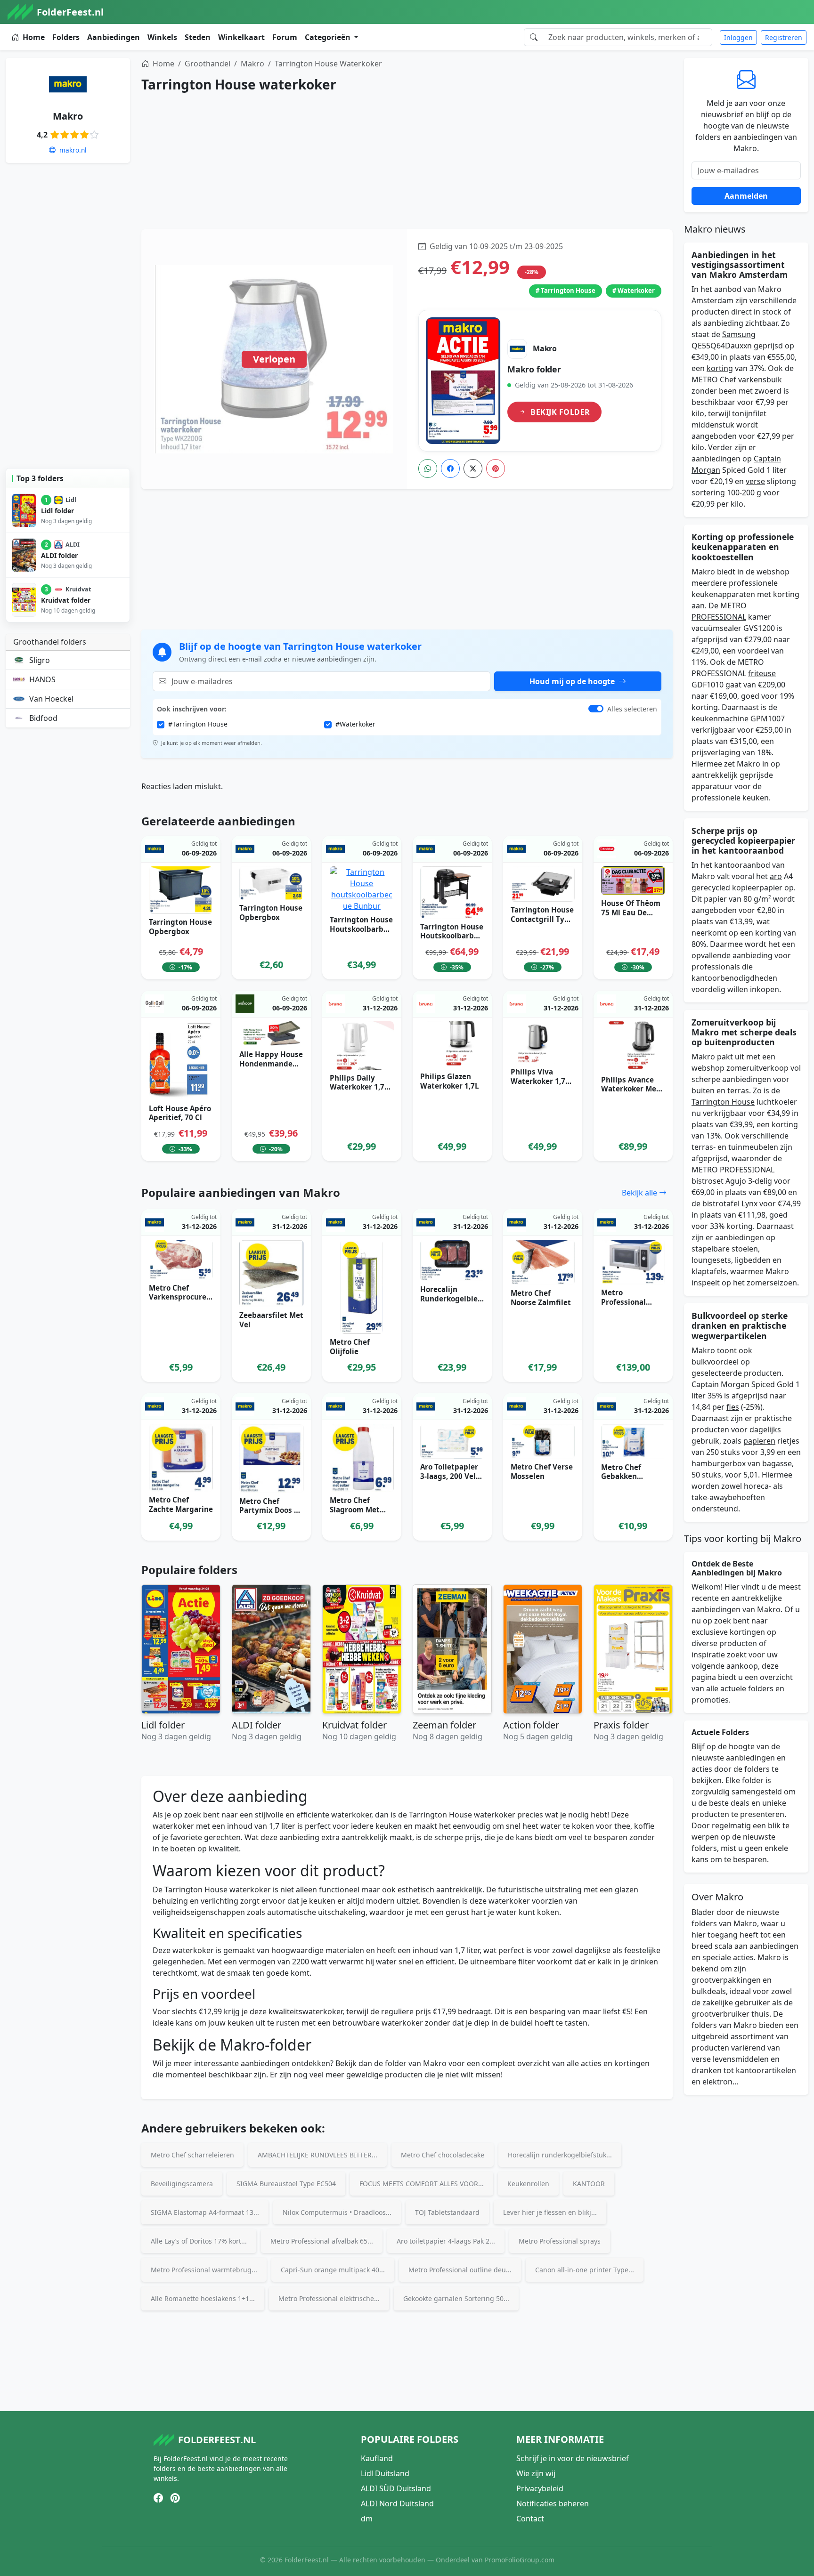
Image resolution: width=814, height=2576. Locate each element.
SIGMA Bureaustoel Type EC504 (286, 2184)
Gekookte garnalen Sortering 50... (456, 2298)
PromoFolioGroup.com (520, 2560)
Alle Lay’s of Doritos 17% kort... (199, 2241)
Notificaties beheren (553, 2503)
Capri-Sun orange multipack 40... (333, 2270)
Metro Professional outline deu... (460, 2270)
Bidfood (43, 718)
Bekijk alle (640, 1193)
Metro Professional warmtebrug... (204, 2270)
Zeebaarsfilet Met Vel (271, 1320)
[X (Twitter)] (473, 468)
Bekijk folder (559, 412)
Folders (66, 37)
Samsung (739, 334)
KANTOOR (589, 2184)
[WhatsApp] (428, 468)
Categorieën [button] (329, 37)
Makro (68, 116)
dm (367, 2519)
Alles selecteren (632, 709)
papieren (759, 1441)
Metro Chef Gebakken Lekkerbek (621, 1477)
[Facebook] (450, 468)
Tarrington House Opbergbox (180, 927)
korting (720, 368)
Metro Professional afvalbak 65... (322, 2241)
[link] (540, 381)
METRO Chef (714, 380)
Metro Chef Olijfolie (350, 1347)
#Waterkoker (355, 724)
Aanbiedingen (114, 37)
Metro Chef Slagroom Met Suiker (355, 1510)
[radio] (55, 134)
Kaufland (377, 2458)
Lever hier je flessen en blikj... (550, 2212)
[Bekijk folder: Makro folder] (463, 381)
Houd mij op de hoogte (573, 681)
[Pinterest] (496, 468)
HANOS (42, 679)
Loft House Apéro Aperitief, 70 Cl (180, 1113)
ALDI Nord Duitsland (397, 2503)
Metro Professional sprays (560, 2241)
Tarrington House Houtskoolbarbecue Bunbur (361, 929)
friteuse (762, 673)
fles (733, 1407)
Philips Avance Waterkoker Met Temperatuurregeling (633, 1094)
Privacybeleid (540, 2488)
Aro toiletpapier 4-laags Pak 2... (446, 2241)
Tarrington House (723, 1102)
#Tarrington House (198, 724)
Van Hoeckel (51, 699)
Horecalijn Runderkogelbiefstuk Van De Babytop (452, 1303)
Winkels (162, 37)
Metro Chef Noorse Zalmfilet (541, 1298)
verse (755, 481)
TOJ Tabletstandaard (447, 2212)
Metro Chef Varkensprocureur (180, 1297)
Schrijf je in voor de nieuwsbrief (573, 2458)
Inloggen (738, 37)
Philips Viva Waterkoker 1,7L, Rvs (541, 1081)
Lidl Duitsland (385, 2473)
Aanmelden (746, 196)
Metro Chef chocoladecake (443, 2155)
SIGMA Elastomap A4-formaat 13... (205, 2212)
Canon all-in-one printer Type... (585, 2270)
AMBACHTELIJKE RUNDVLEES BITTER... (317, 2155)
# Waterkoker (634, 291)
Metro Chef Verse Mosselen (542, 1471)
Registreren (784, 37)
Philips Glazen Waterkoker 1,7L (450, 1081)
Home (34, 37)
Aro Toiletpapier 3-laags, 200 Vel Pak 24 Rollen (449, 1476)
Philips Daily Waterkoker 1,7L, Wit (360, 1087)
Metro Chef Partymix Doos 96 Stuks (271, 1510)
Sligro (40, 660)
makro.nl (72, 150)
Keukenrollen (528, 2184)
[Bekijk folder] (274, 359)
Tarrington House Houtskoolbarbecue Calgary (452, 936)
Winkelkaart (241, 37)
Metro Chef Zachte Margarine (181, 1504)
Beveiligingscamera (182, 2184)
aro (776, 876)
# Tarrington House (566, 291)
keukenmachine (720, 719)
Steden (198, 37)
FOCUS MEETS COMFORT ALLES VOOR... (422, 2184)
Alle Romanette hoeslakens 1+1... (203, 2298)
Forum (285, 37)
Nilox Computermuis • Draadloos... (337, 2212)
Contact (530, 2519)
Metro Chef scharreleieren (192, 2155)
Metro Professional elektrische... (329, 2298)
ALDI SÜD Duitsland (396, 2488)
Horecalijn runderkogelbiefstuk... (560, 2155)
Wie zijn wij (536, 2473)
